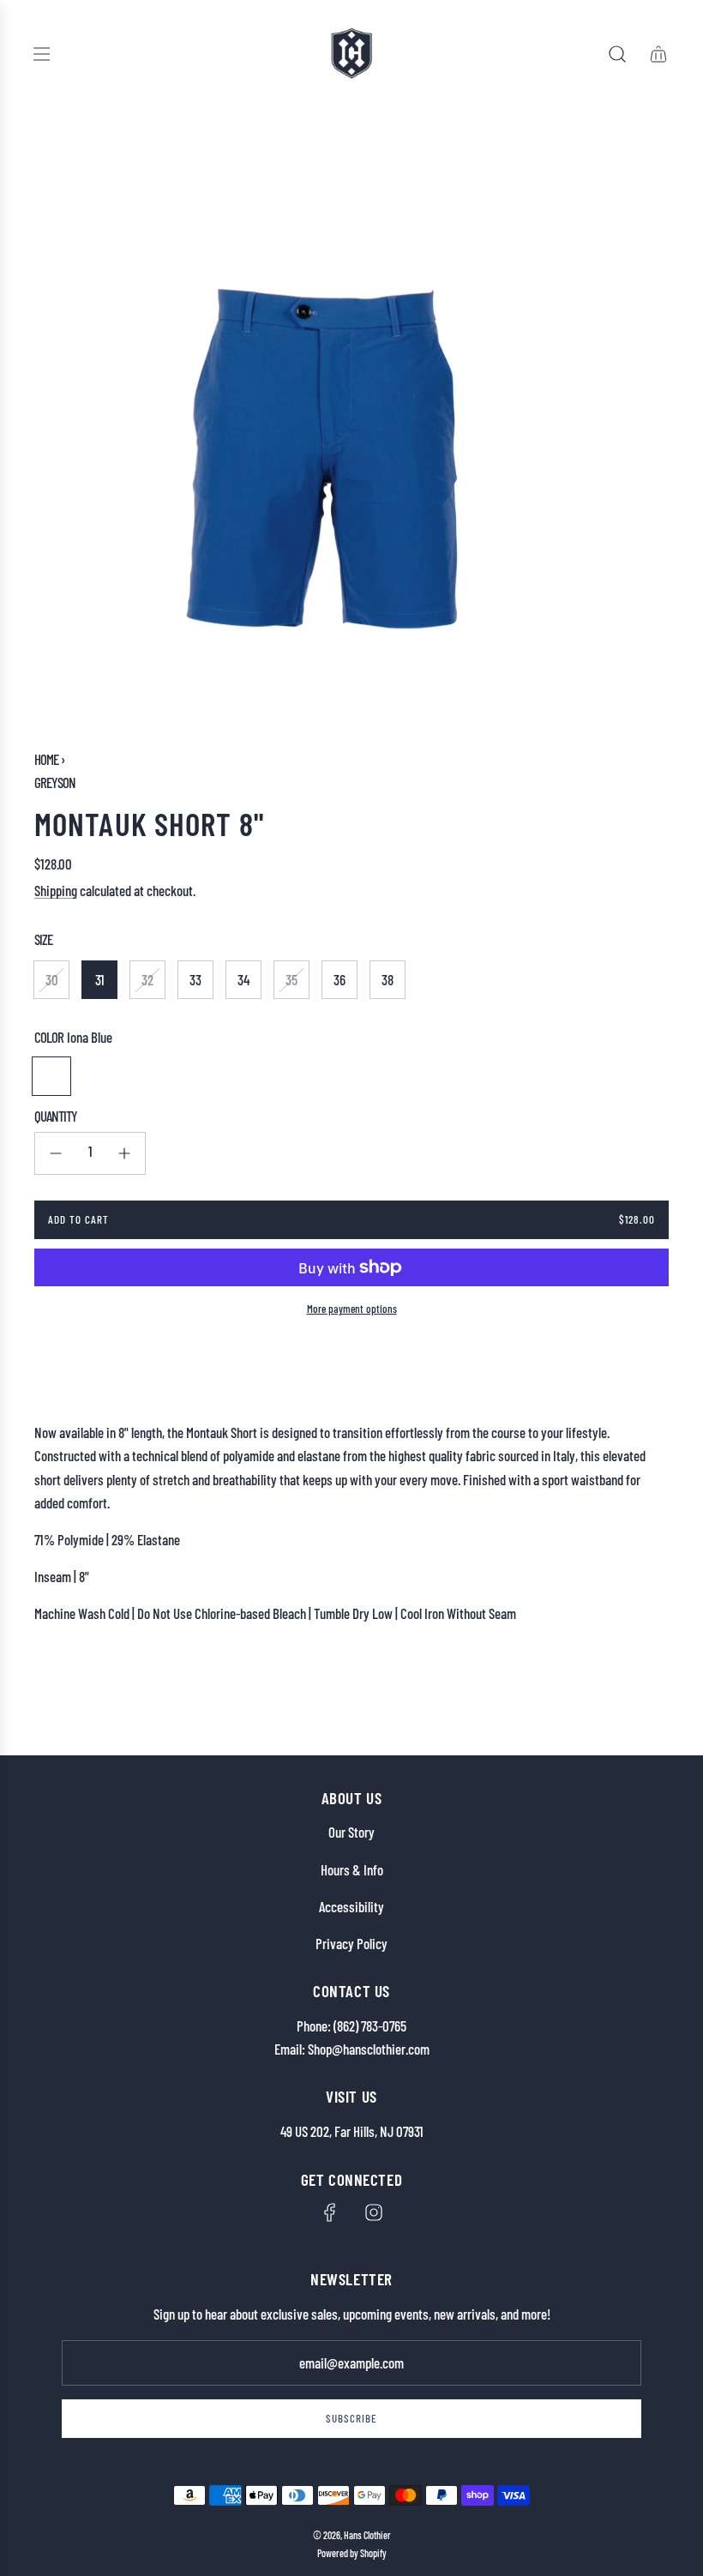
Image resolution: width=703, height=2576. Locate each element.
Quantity (56, 1116)
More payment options (352, 1309)
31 (100, 979)
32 (147, 979)
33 (195, 979)
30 (52, 979)
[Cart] (658, 54)
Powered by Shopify (352, 2553)
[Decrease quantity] (56, 1153)
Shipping (56, 890)
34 (243, 979)
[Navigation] (41, 54)
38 (388, 979)
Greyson (55, 782)
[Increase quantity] (124, 1153)
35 (291, 979)
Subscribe (351, 2418)
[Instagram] (374, 2212)
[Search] (617, 54)
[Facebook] (330, 2212)
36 (339, 979)
